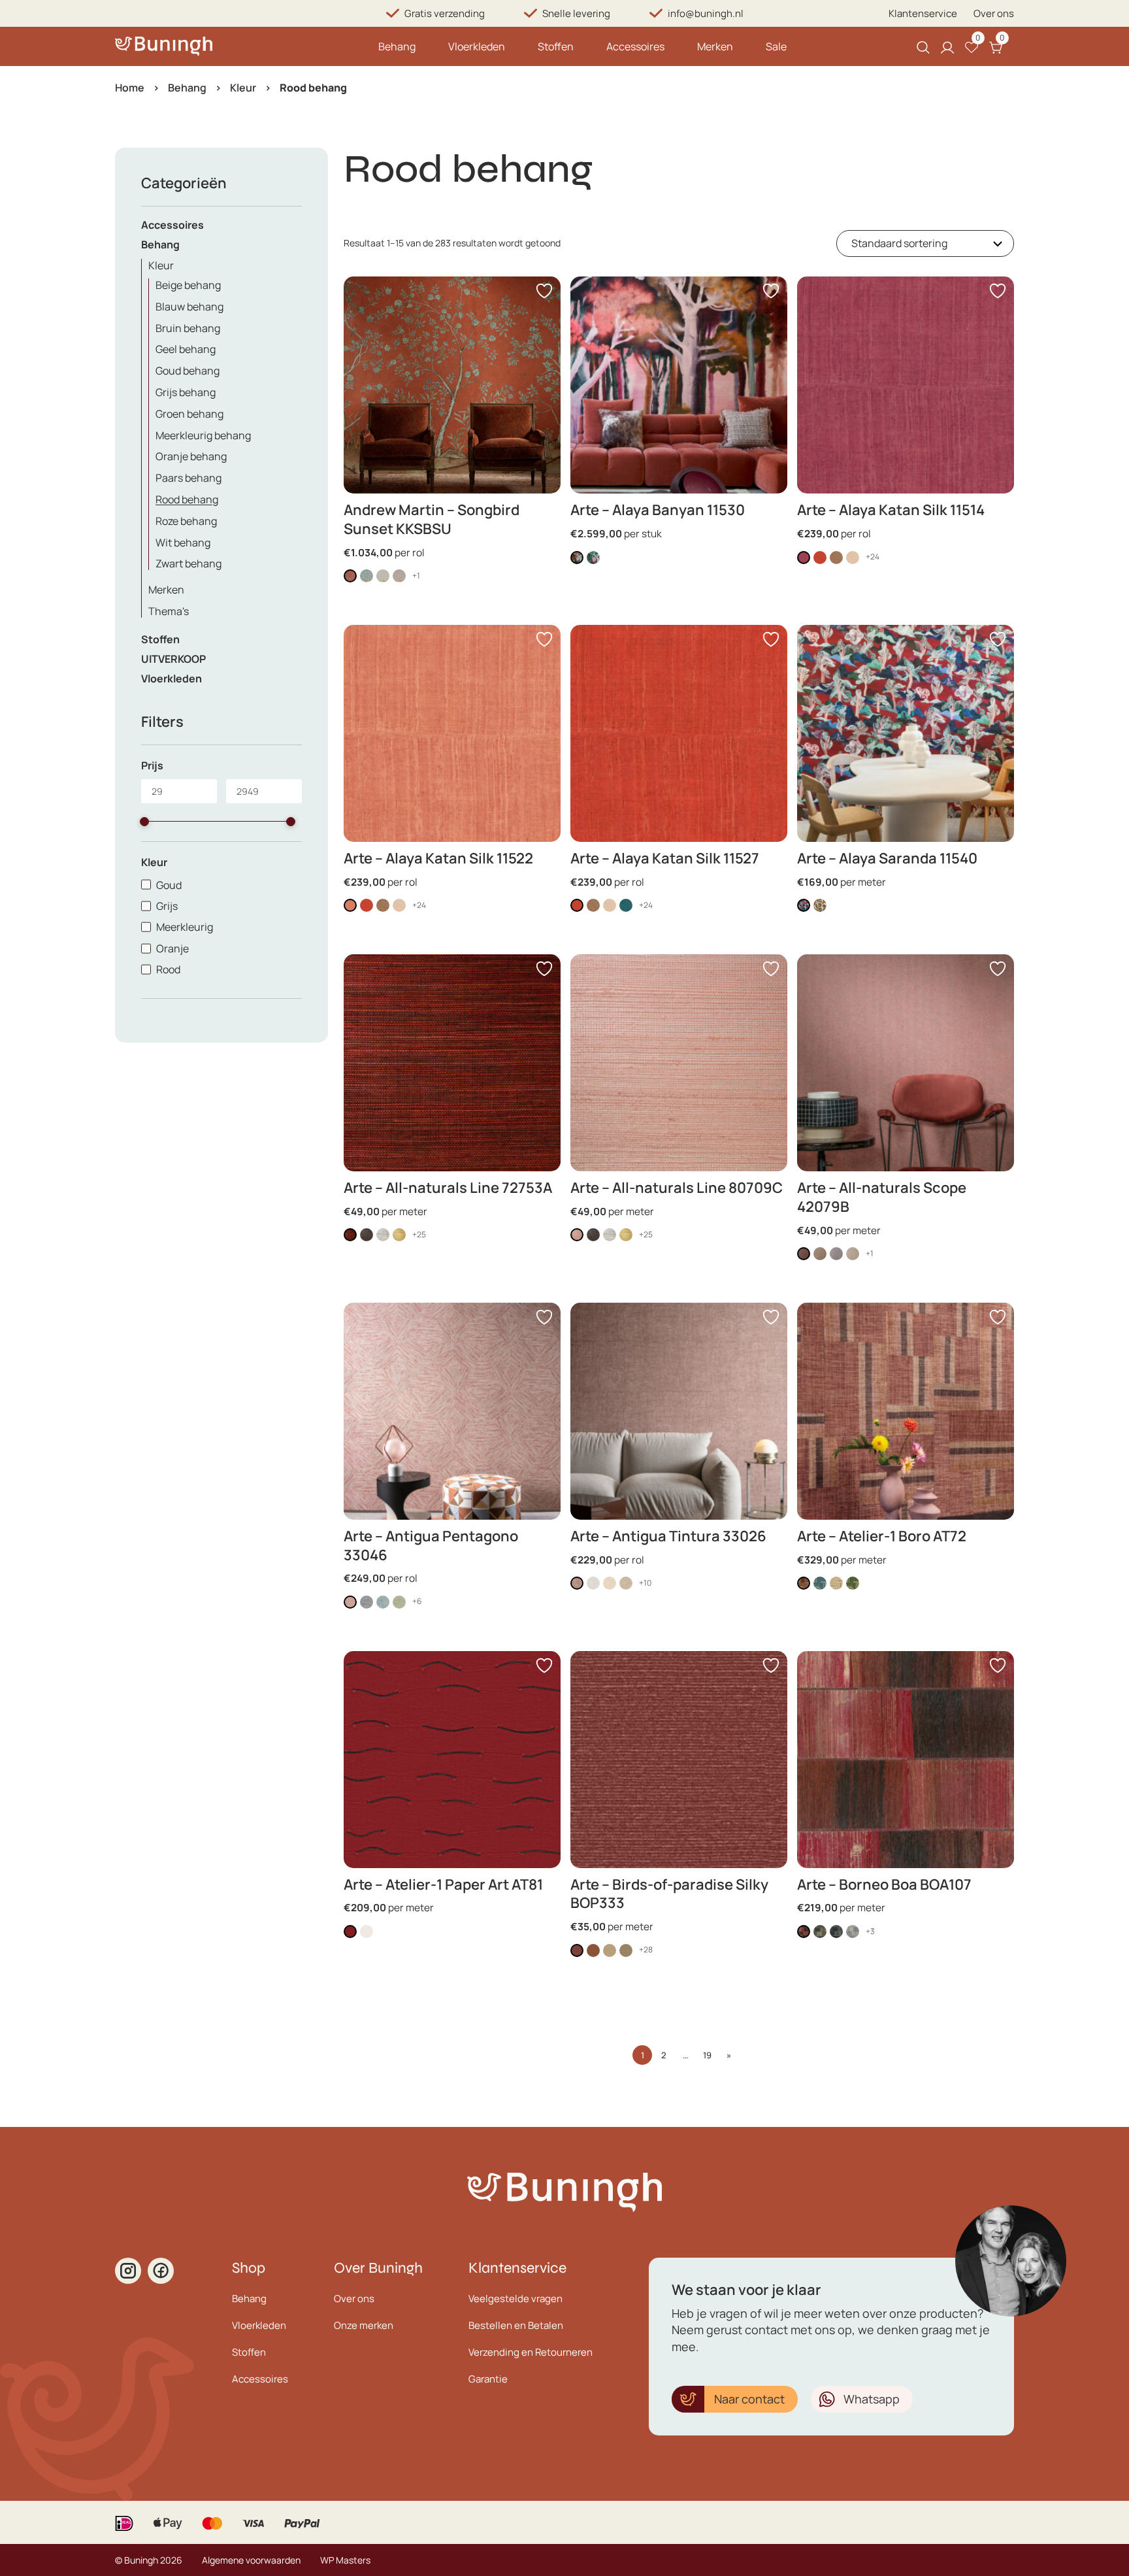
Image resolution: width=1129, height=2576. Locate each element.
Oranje (172, 948)
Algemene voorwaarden (251, 2560)
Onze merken (364, 2325)
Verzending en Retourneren (531, 2352)
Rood (168, 969)
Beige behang (188, 285)
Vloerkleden (477, 46)
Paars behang (188, 478)
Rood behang (187, 499)
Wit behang (183, 543)
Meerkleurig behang (203, 435)
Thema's (169, 611)
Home (130, 88)
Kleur (243, 88)
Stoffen (556, 46)
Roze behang (186, 521)
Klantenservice (923, 13)
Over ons (994, 13)
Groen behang (189, 414)
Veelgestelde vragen (515, 2299)
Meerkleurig (185, 927)
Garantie (488, 2379)
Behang (397, 46)
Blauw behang (189, 307)
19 (707, 2055)
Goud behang (188, 371)
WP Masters (345, 2560)
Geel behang (186, 349)
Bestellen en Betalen (516, 2325)
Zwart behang (188, 563)
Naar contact (749, 2399)
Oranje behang (191, 456)
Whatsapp (872, 2399)
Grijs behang (186, 392)
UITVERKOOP (173, 659)
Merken (715, 46)
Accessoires (635, 46)
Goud (169, 885)
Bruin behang (188, 328)
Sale (776, 46)
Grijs (167, 906)
